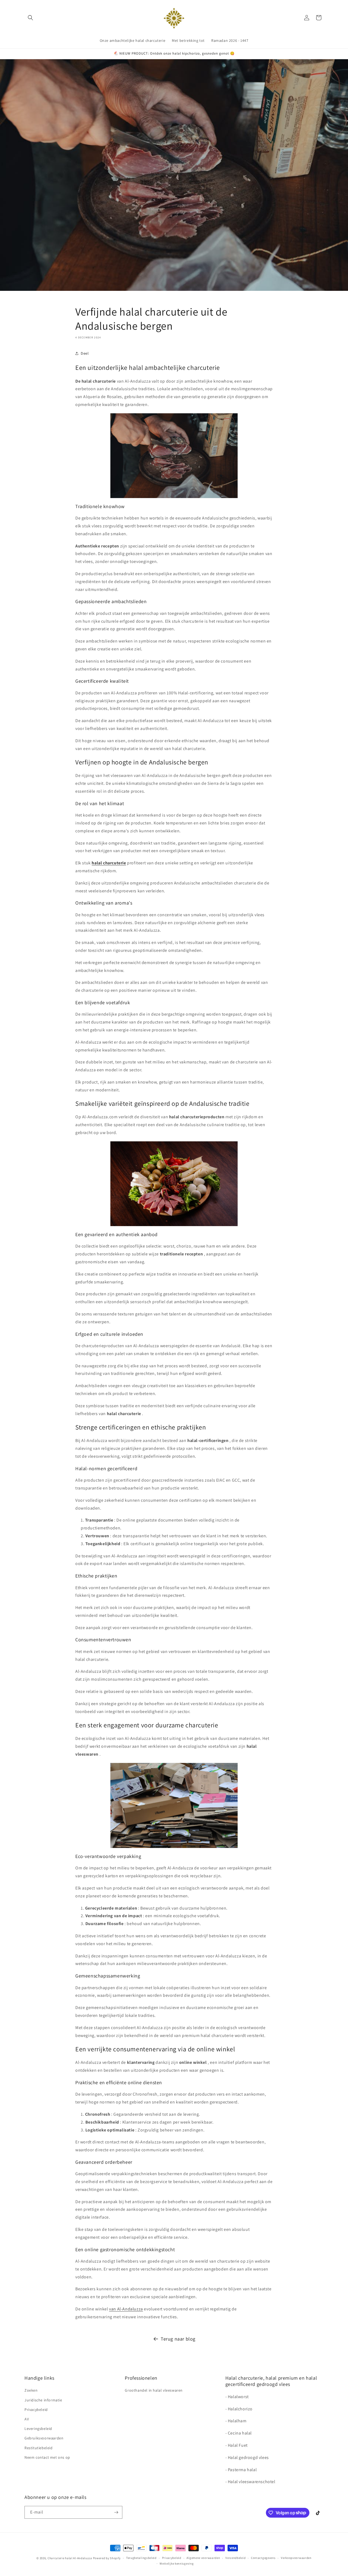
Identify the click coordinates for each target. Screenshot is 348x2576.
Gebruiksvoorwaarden (44, 2438)
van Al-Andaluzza (126, 2309)
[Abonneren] (116, 2512)
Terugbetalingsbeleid (141, 2558)
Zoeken (31, 2390)
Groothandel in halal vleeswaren (154, 2390)
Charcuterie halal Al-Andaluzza (70, 2558)
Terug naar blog (178, 2339)
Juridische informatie (43, 2400)
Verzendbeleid (235, 2558)
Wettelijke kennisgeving (177, 2564)
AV (27, 2419)
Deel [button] (85, 353)
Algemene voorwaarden (203, 2558)
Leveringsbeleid (38, 2429)
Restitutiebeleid (39, 2448)
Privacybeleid (36, 2410)
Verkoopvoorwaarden (296, 2558)
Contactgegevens (263, 2558)
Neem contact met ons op (47, 2457)
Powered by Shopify (107, 2558)
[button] (30, 18)
